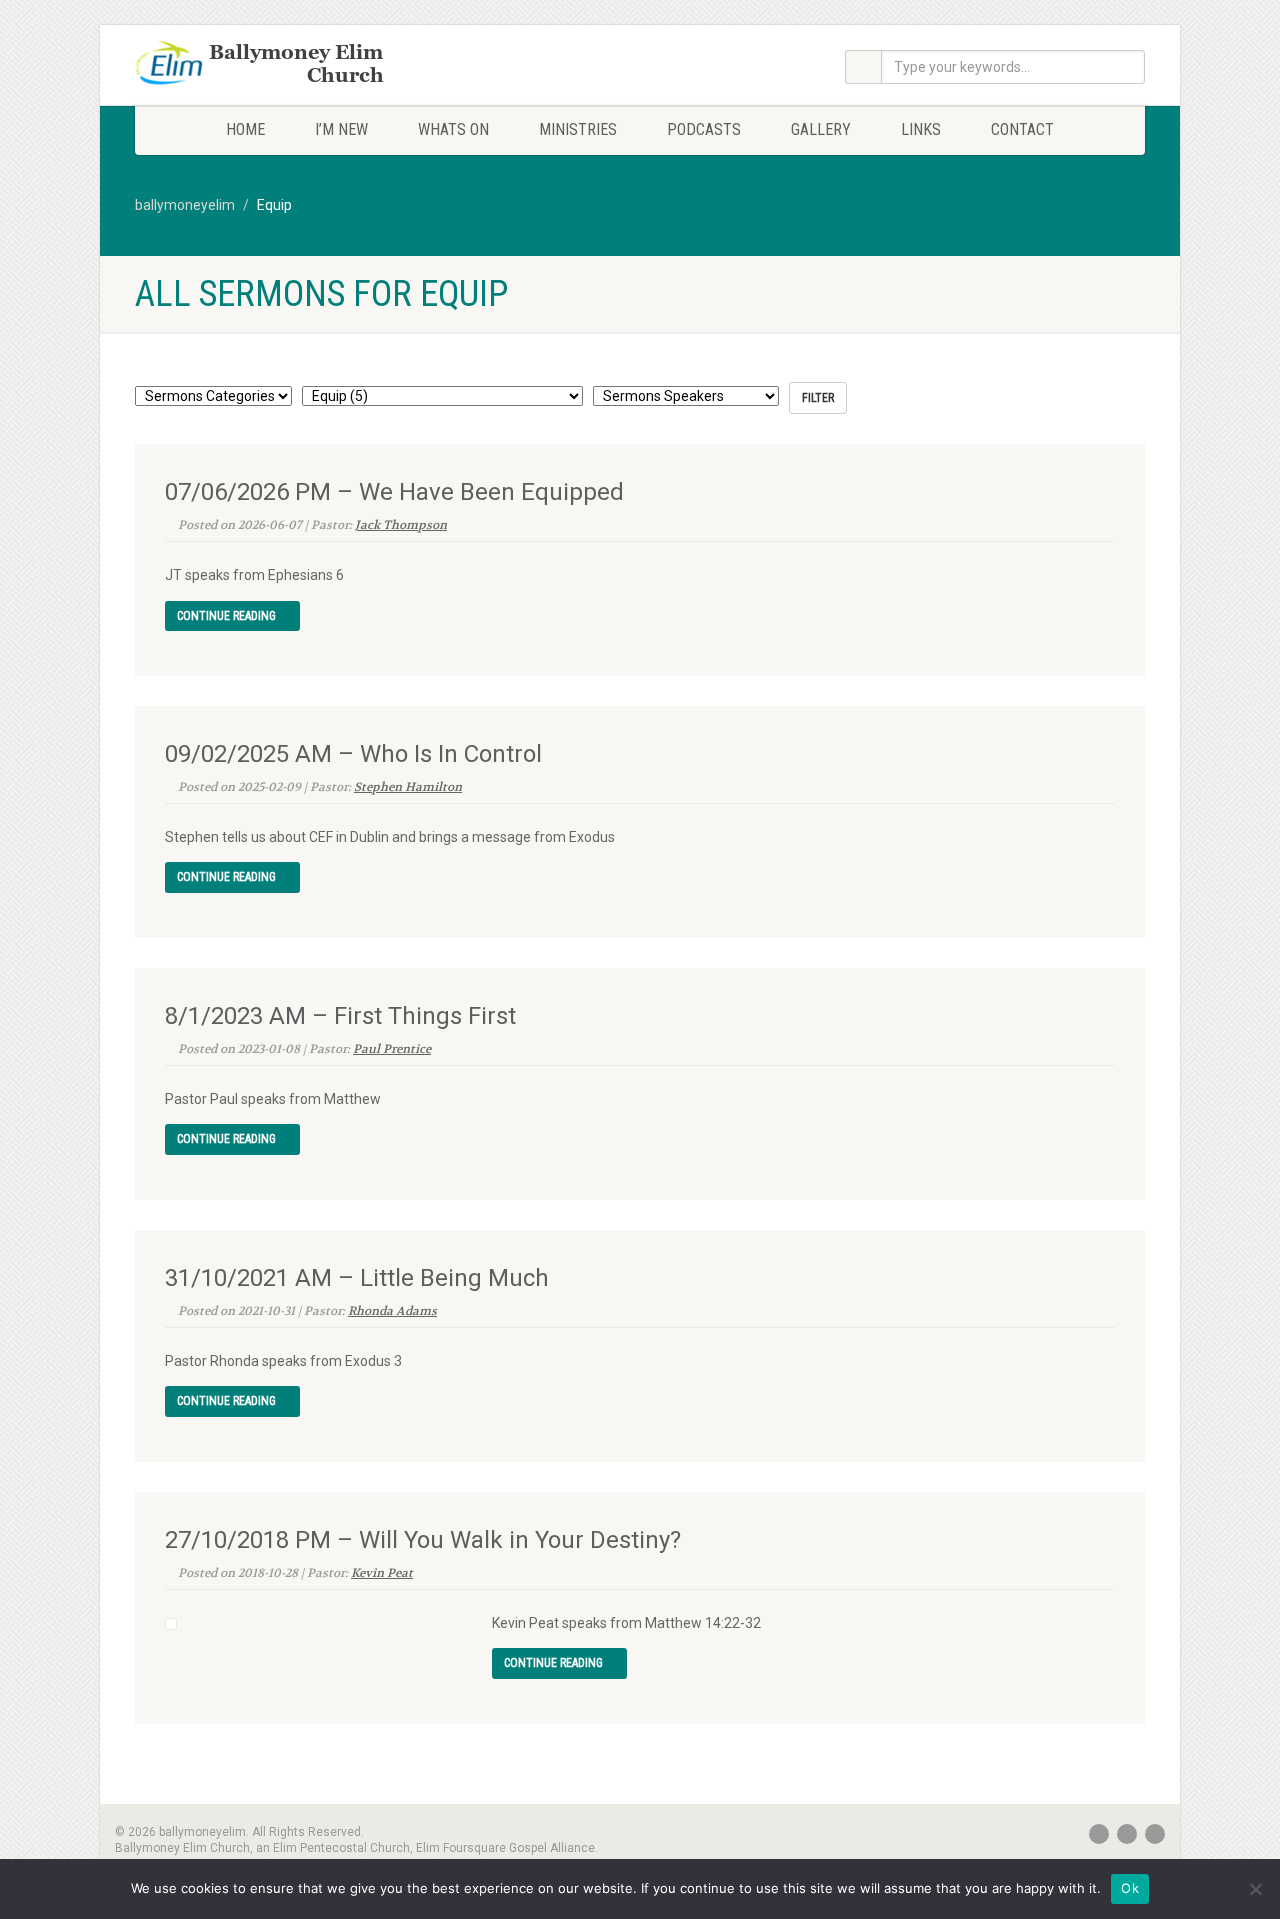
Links (921, 129)
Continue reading (228, 616)
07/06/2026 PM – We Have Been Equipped (394, 492)
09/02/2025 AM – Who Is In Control (353, 754)
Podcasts (704, 129)
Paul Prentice (392, 1049)
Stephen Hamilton (408, 787)
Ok (1130, 1888)
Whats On (453, 129)
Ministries (578, 129)
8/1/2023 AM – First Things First (340, 1016)
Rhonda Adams (392, 1311)
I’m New (341, 129)
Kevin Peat (382, 1573)
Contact (1022, 129)
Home (245, 129)
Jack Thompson (401, 525)
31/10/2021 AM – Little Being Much (357, 1278)
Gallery (821, 129)
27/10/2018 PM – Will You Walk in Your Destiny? (423, 1540)
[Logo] (293, 65)
